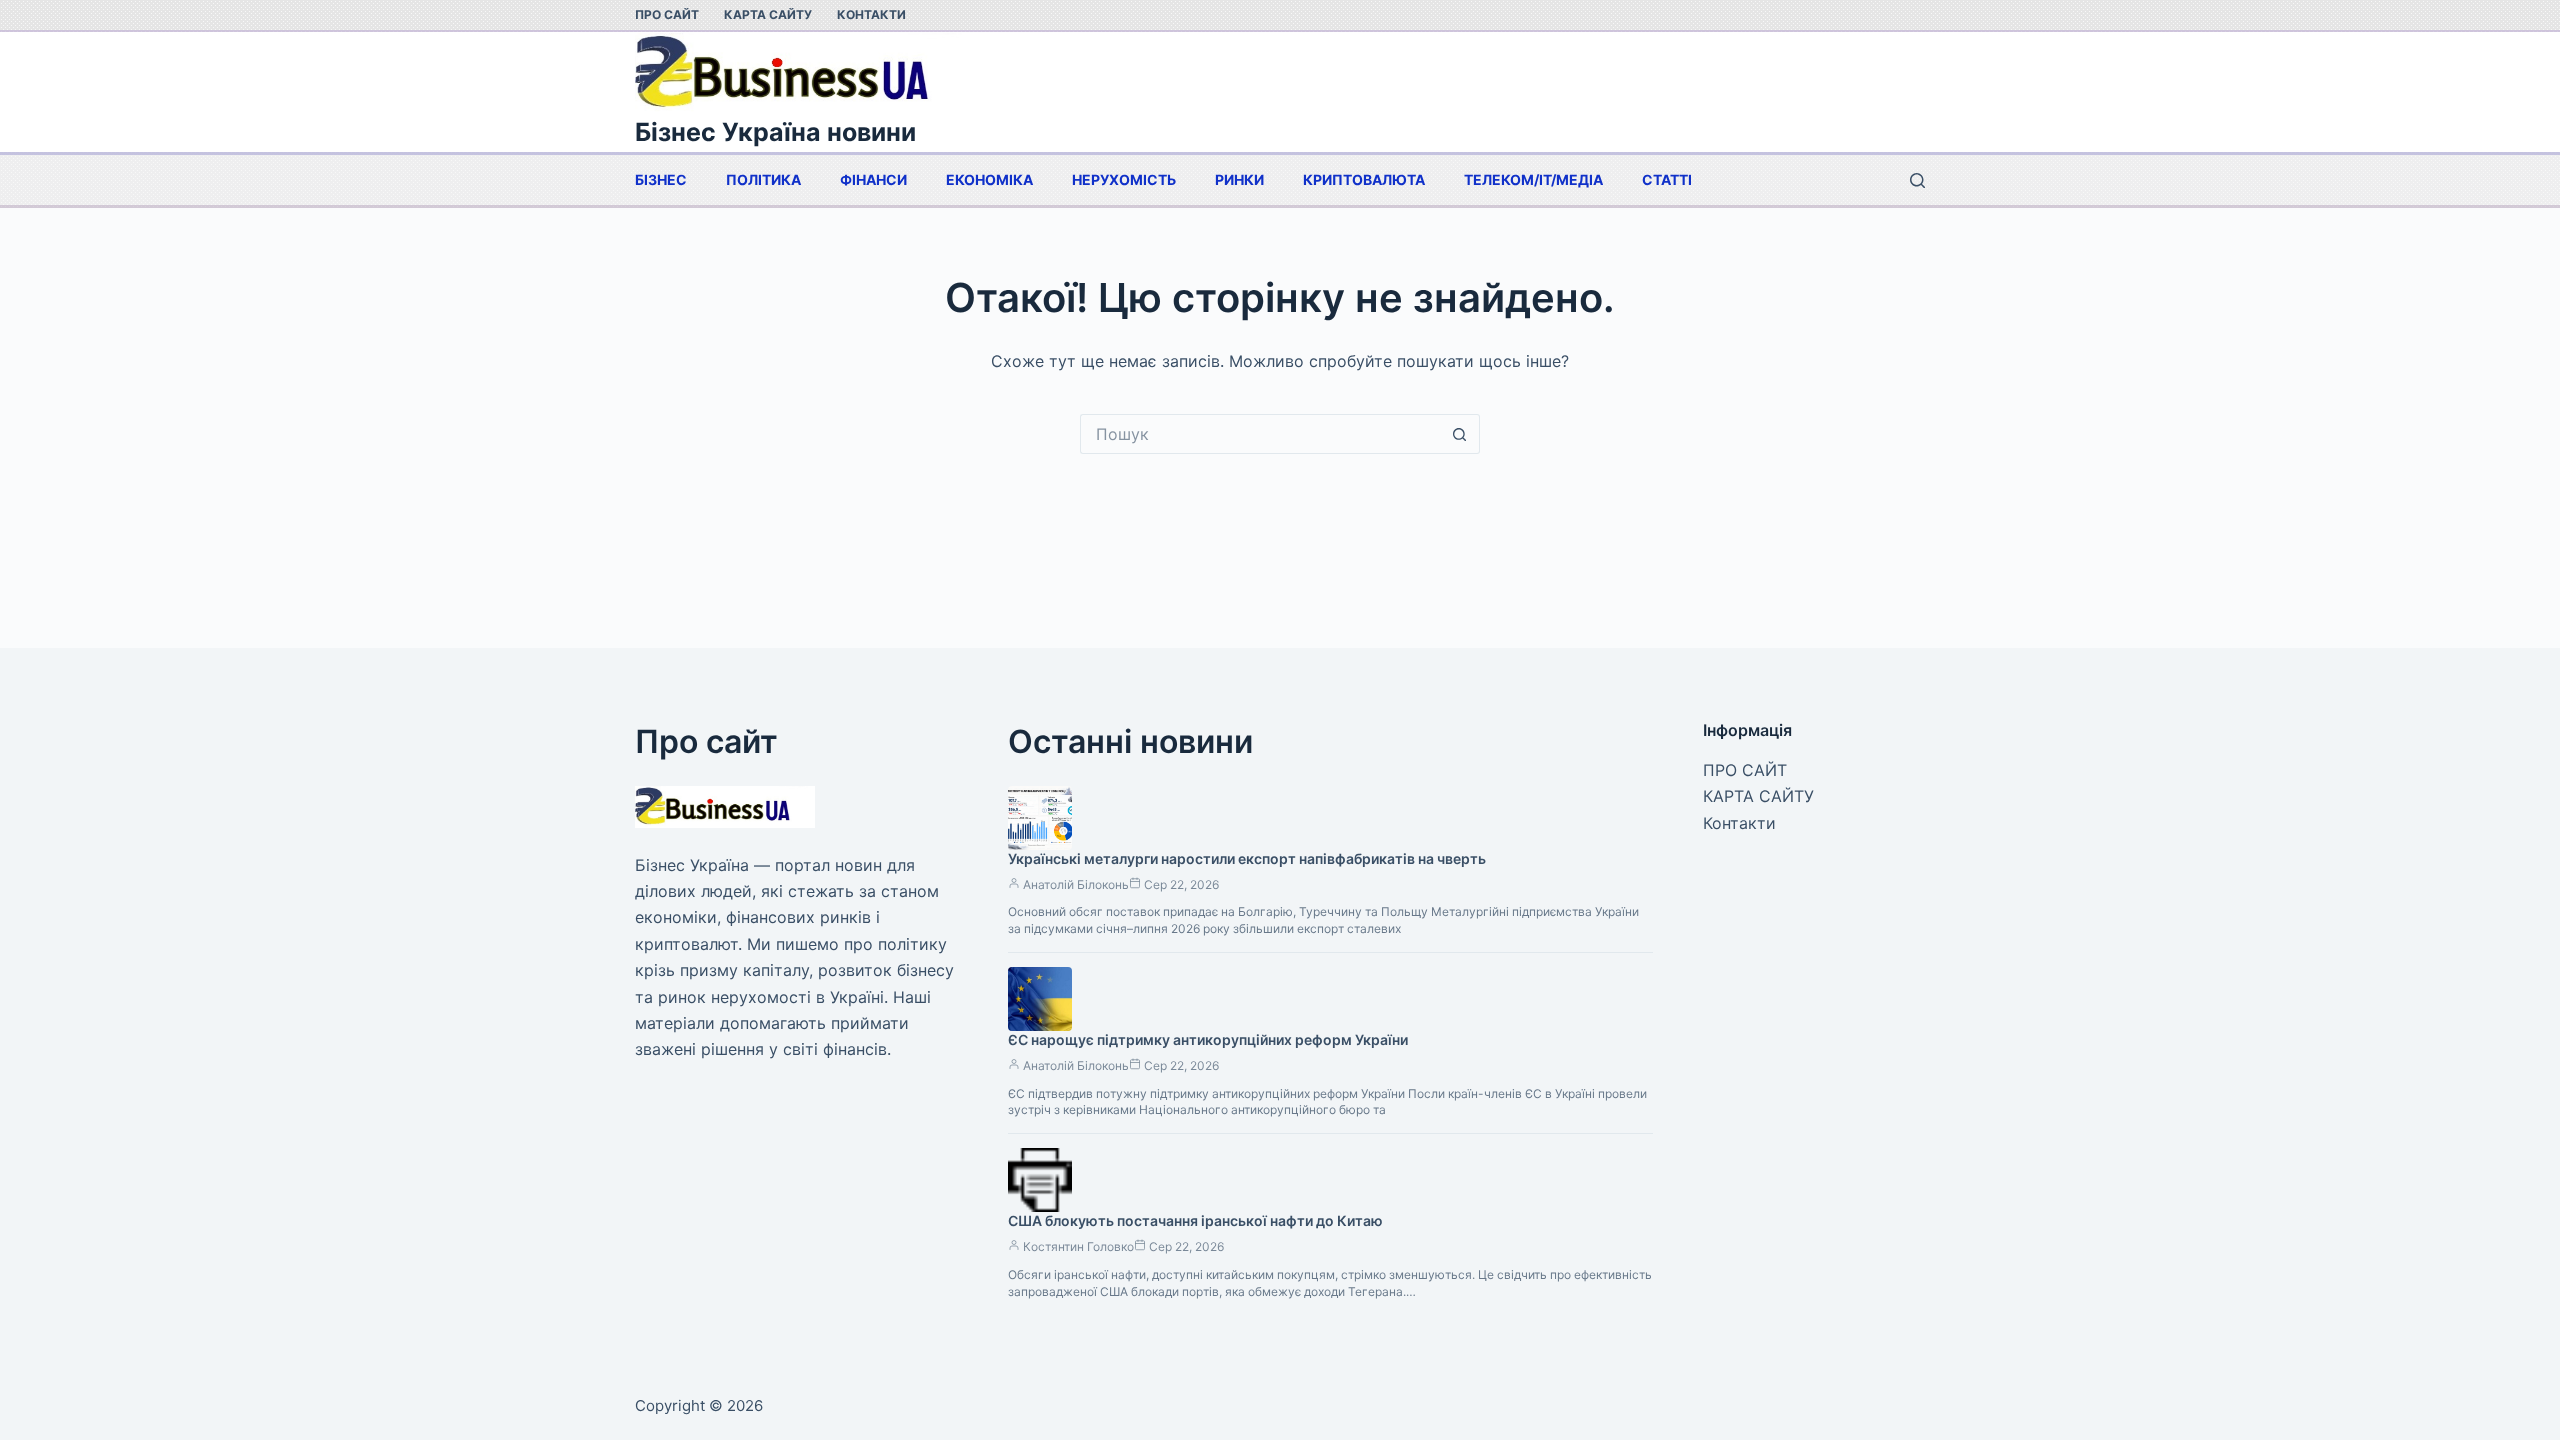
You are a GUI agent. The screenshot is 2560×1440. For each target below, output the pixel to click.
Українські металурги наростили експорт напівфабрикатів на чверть (1247, 858)
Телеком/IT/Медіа (1533, 179)
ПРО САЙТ (667, 14)
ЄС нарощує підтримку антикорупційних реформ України (1208, 1039)
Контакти (871, 14)
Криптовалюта (1364, 179)
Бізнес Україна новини (775, 132)
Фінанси (873, 179)
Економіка (989, 179)
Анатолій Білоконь (1076, 884)
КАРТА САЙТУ (768, 14)
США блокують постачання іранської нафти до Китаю (1195, 1220)
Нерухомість (1124, 179)
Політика (763, 179)
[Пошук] (1917, 180)
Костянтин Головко (1078, 1246)
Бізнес (661, 179)
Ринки (1239, 179)
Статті (1667, 179)
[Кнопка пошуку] (1460, 434)
